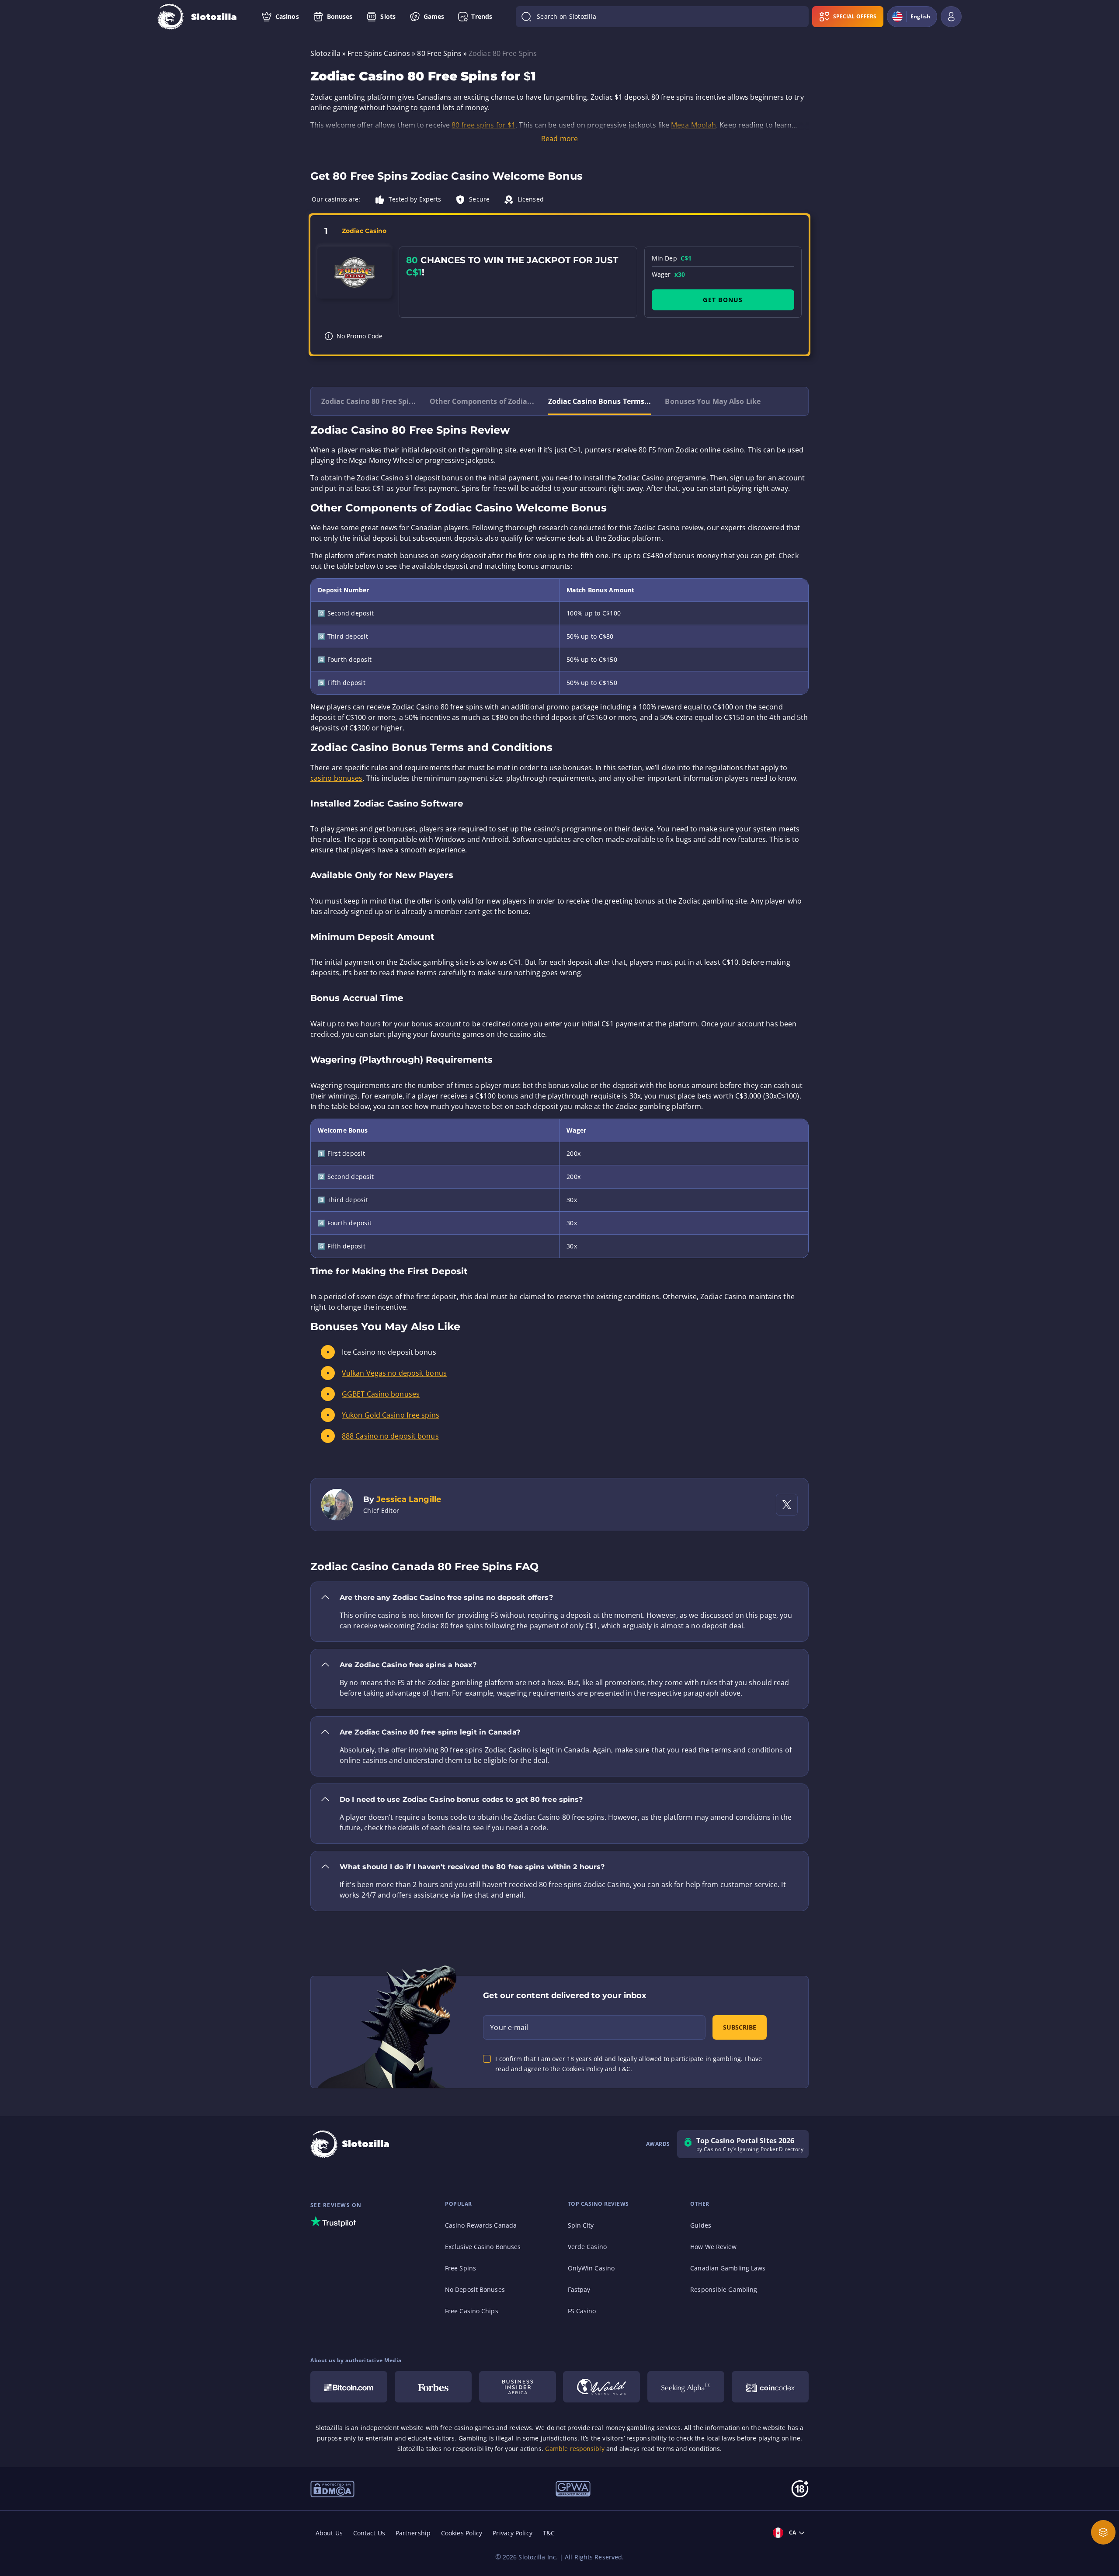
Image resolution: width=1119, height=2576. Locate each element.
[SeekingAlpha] (686, 2387)
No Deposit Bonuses (475, 2289)
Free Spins (460, 2268)
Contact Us (369, 2533)
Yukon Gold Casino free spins (391, 1415)
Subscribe (740, 2027)
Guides (701, 2225)
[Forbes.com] (433, 2387)
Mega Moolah (693, 125)
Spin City (581, 2225)
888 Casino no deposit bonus (390, 1436)
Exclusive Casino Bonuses (483, 2247)
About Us (329, 2533)
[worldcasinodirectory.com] (601, 2387)
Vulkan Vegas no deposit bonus (394, 1373)
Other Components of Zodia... (482, 401)
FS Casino (582, 2311)
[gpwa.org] (573, 2488)
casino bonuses (336, 778)
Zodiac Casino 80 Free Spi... (368, 401)
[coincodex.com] (770, 2387)
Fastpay (579, 2289)
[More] (1103, 2532)
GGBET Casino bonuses (381, 1394)
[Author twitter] (787, 1505)
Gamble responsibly (575, 2449)
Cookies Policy (462, 2533)
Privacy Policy (512, 2533)
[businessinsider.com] (518, 2387)
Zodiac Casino (364, 231)
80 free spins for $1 (483, 125)
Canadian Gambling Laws (728, 2268)
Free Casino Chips (472, 2311)
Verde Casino (587, 2247)
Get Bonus (723, 300)
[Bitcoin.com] (349, 2387)
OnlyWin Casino (591, 2268)
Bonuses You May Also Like (713, 401)
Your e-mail (509, 2027)
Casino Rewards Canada (481, 2225)
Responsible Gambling (724, 2289)
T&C (549, 2533)
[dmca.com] (332, 2488)
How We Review (713, 2247)
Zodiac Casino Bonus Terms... (600, 401)
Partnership (413, 2533)
